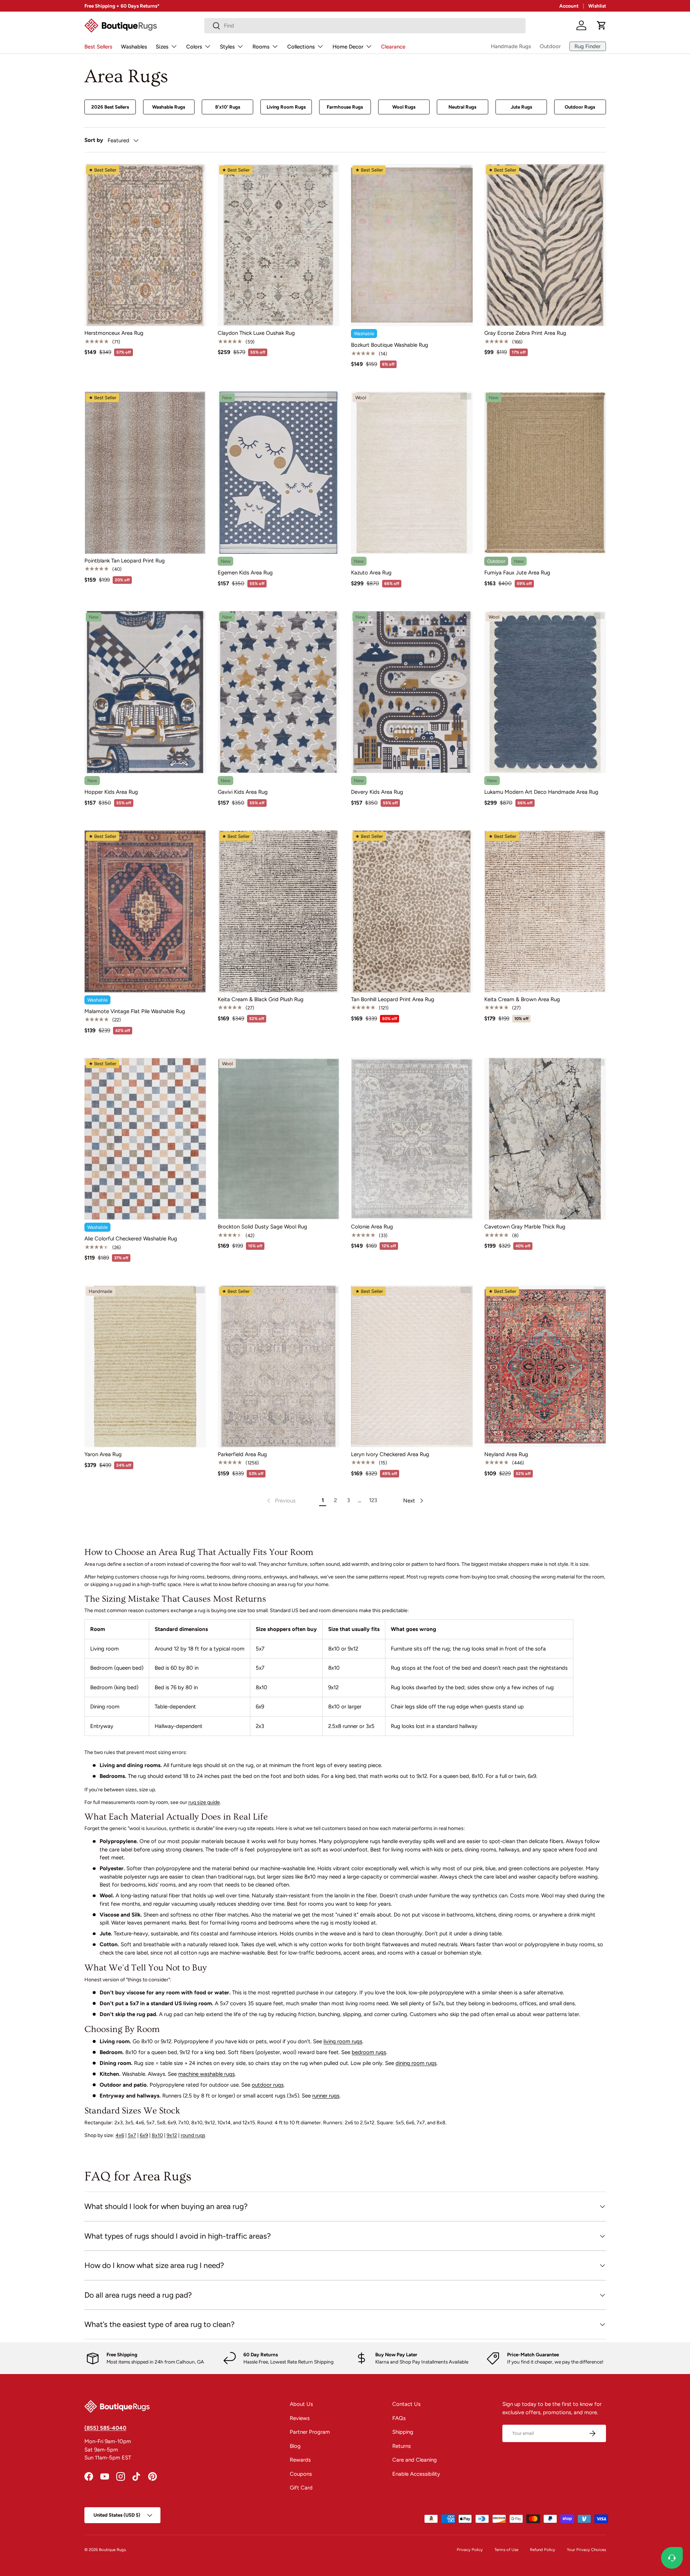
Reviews (300, 2418)
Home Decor (348, 47)
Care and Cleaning (415, 2460)
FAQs (399, 2418)
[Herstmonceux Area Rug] (145, 245)
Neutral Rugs (462, 107)
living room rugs (343, 2041)
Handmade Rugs (511, 46)
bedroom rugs (369, 2052)
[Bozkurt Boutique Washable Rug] (412, 245)
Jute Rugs (521, 107)
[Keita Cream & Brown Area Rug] (545, 911)
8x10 (157, 2135)
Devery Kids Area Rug (377, 792)
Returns (402, 2446)
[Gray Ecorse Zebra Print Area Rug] (545, 245)
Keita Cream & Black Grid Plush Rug (261, 999)
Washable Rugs (169, 107)
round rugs (193, 2135)
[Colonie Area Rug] (412, 1139)
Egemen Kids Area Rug (245, 573)
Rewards (300, 2460)
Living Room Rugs (286, 107)
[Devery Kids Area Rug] (412, 692)
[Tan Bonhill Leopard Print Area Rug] (412, 911)
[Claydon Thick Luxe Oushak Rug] (279, 245)
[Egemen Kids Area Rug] (279, 473)
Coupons (301, 2474)
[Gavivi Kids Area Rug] (279, 692)
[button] (602, 25)
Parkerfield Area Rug (242, 1454)
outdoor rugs (268, 2085)
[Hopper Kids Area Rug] (145, 692)
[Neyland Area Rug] (545, 1366)
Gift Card (301, 2488)
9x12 (172, 2135)
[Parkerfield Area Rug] (279, 1366)
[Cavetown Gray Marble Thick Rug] (545, 1139)
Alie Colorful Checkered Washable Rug (131, 1239)
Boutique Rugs (112, 2550)
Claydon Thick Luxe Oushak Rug (256, 333)
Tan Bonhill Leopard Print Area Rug (393, 999)
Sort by (94, 140)
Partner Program (310, 2432)
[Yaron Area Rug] (145, 1366)
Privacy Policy (470, 2550)
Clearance (393, 47)
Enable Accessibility (416, 2474)
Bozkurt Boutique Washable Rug (390, 345)
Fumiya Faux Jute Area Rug (517, 573)
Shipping (403, 2432)
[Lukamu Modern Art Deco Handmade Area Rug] (545, 692)
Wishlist (597, 6)
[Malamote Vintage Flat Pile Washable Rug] (145, 911)
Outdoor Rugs (580, 107)
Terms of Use (506, 2550)
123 (373, 1500)
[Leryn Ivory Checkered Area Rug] (412, 1366)
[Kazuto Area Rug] (412, 473)
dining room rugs (416, 2063)
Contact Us (406, 2404)
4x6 (120, 2135)
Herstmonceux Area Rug (114, 333)
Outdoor (550, 46)
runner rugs (326, 2096)
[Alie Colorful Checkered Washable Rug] (145, 1139)
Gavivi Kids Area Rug (243, 792)
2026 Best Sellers (110, 107)
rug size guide (204, 1802)
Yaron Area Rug (103, 1454)
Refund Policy (543, 2550)
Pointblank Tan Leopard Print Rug (125, 561)
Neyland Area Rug (506, 1454)
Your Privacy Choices (586, 2550)
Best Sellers (98, 47)
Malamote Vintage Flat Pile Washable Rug (135, 1011)
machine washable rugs (206, 2074)
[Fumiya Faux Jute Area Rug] (545, 473)
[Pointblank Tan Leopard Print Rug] (145, 473)
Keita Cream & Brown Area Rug (522, 999)
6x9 (144, 2135)
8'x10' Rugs (228, 107)
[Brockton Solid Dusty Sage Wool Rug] (279, 1139)
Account (569, 6)
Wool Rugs (404, 107)
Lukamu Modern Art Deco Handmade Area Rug (541, 792)
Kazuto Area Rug (371, 573)
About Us (301, 2404)
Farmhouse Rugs (345, 107)
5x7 (132, 2135)
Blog (295, 2446)
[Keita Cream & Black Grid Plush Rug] (279, 911)
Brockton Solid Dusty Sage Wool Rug (262, 1227)
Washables (134, 47)
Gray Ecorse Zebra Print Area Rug (525, 333)
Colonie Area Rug (372, 1227)
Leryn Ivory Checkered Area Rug (390, 1454)
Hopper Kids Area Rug (111, 792)
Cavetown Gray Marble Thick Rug (525, 1227)
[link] (281, 1501)
